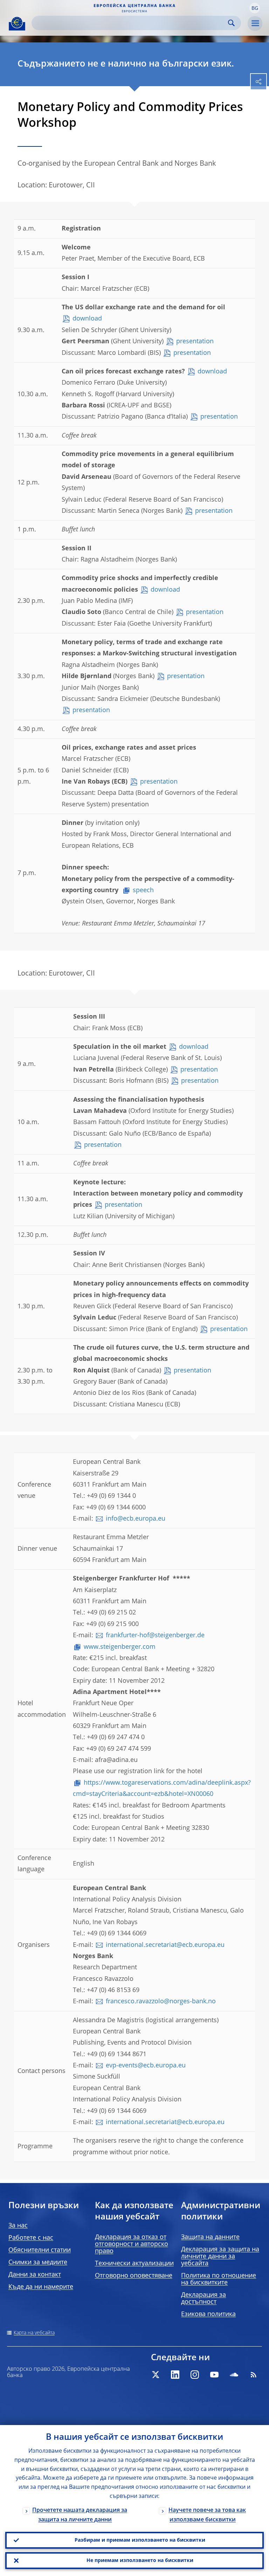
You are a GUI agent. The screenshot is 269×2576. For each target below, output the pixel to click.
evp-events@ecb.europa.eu (146, 2066)
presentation (195, 342)
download (87, 319)
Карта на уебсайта (34, 2333)
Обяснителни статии (40, 2250)
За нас (18, 2226)
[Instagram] (195, 2375)
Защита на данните (210, 2237)
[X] (156, 2375)
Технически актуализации (134, 2264)
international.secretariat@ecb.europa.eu (165, 1945)
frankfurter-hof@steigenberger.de (155, 1635)
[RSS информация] (254, 2375)
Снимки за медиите (38, 2262)
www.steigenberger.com (120, 1647)
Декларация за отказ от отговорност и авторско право (132, 2244)
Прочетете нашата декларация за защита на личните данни (80, 2515)
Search (231, 23)
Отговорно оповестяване (134, 2276)
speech (143, 890)
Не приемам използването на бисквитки (140, 2561)
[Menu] (255, 23)
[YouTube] (214, 2375)
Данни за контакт (35, 2275)
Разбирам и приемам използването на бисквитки (140, 2540)
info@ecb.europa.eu (136, 1519)
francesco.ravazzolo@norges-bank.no (161, 2002)
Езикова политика (208, 2314)
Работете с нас (31, 2238)
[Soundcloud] (234, 2375)
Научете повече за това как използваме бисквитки (207, 2515)
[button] (255, 8)
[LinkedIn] (175, 2375)
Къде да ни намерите (41, 2287)
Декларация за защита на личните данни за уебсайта (220, 2257)
